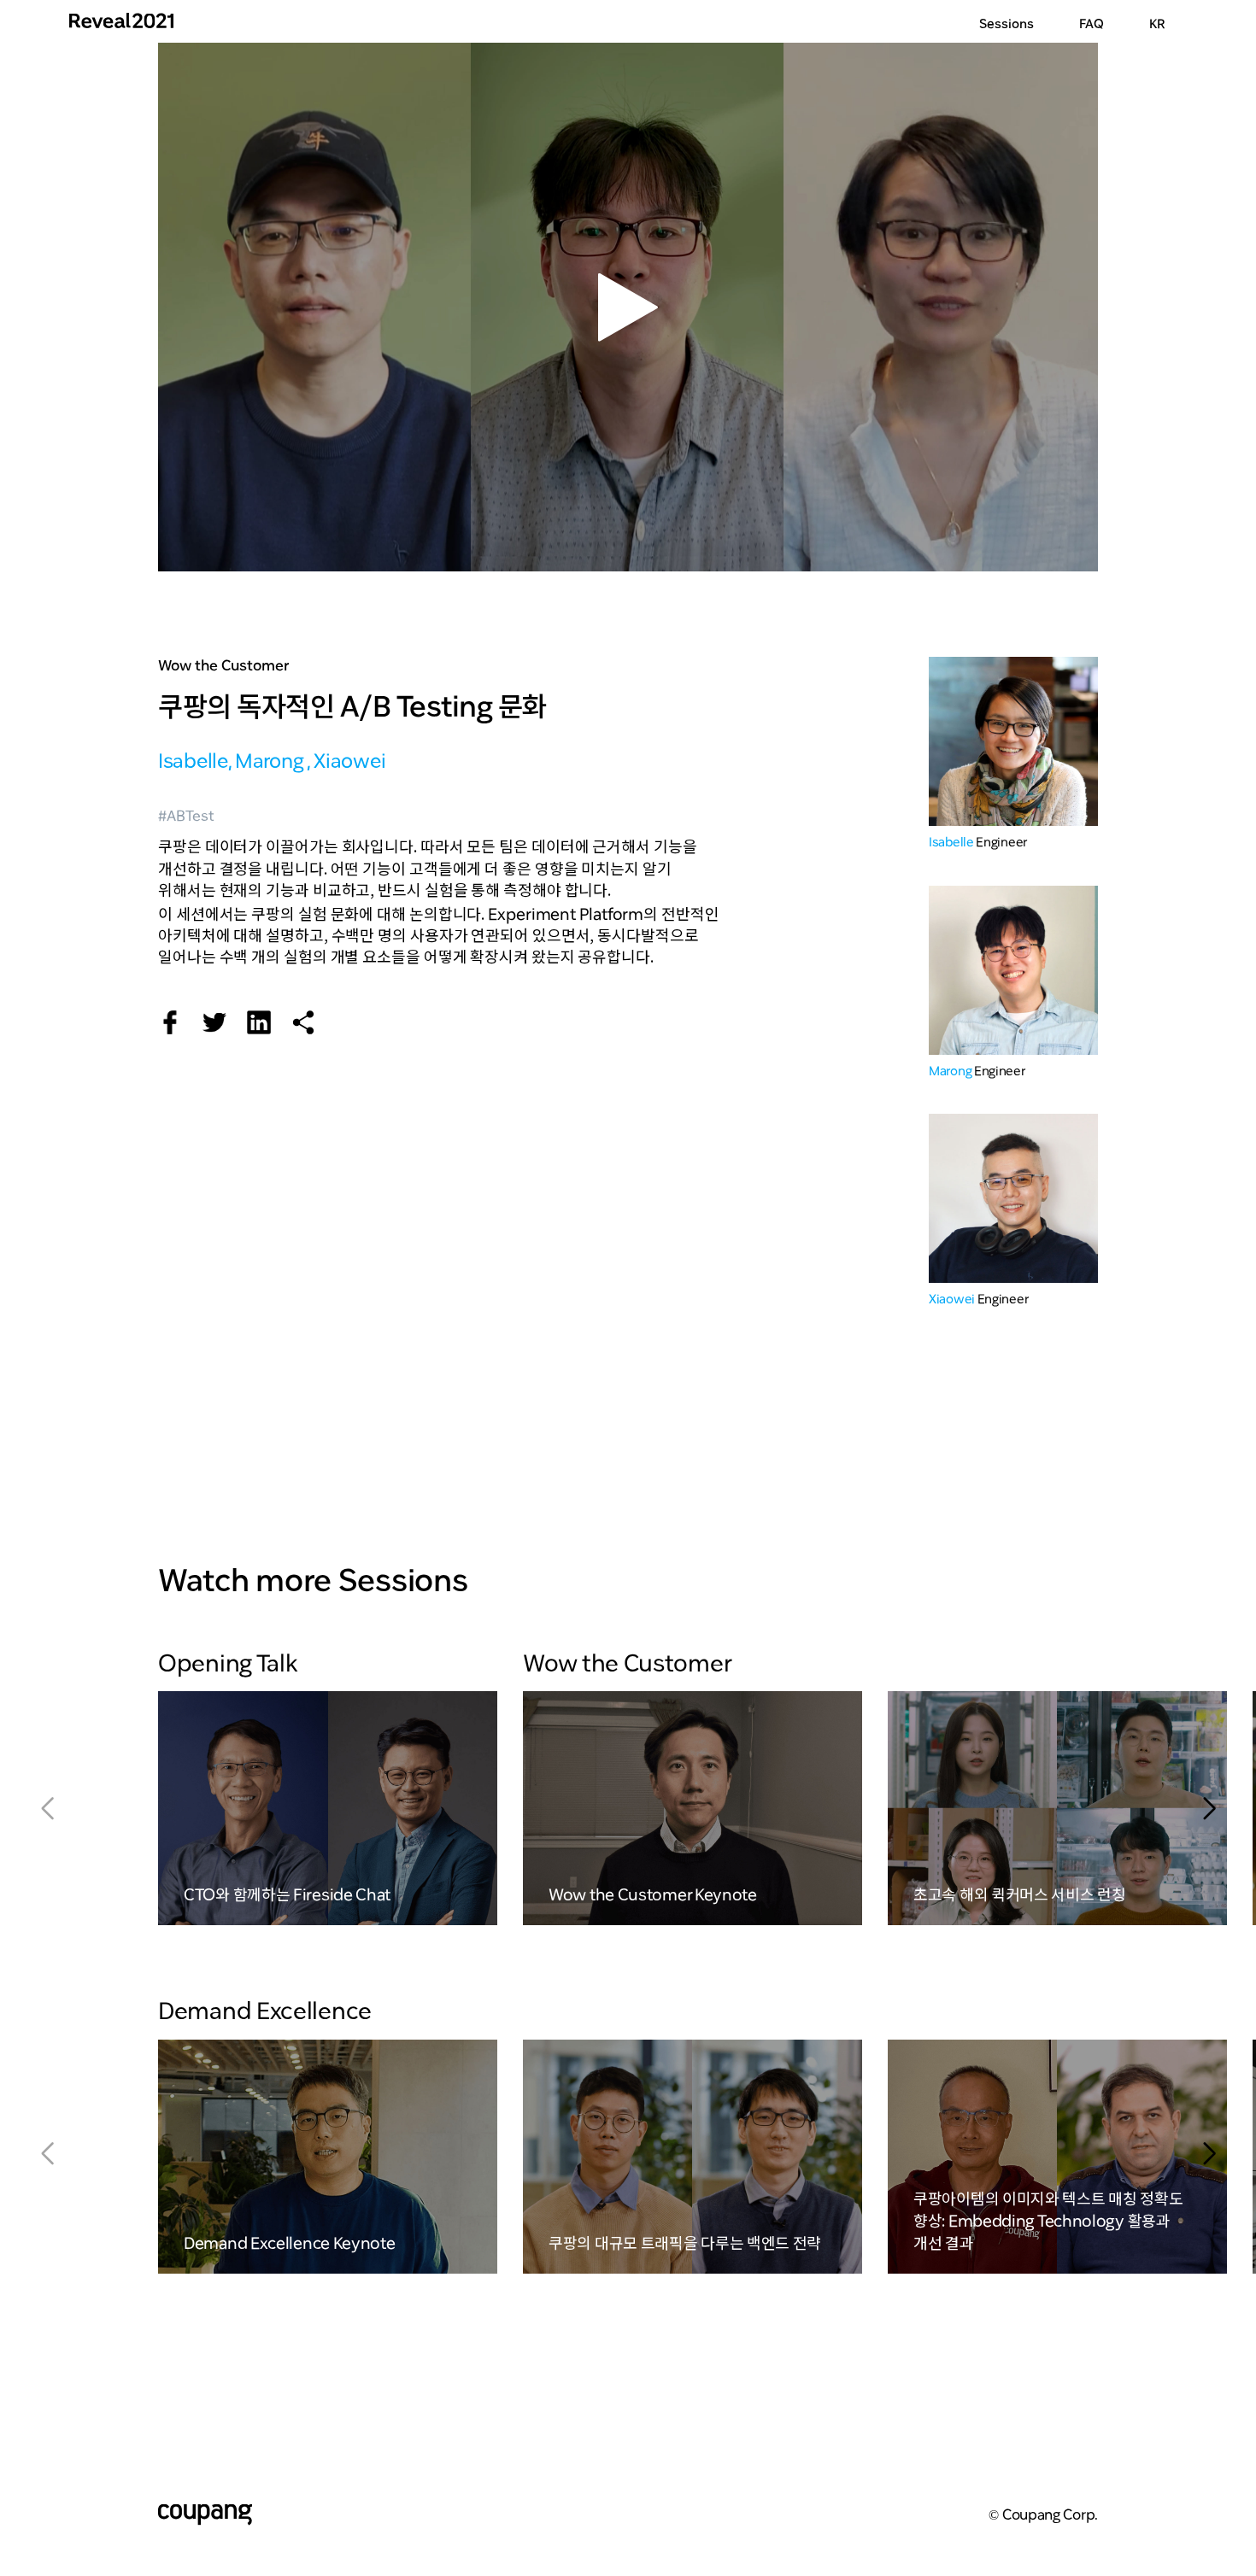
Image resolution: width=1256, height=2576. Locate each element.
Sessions (1007, 21)
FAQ (1092, 21)
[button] (1209, 1808)
